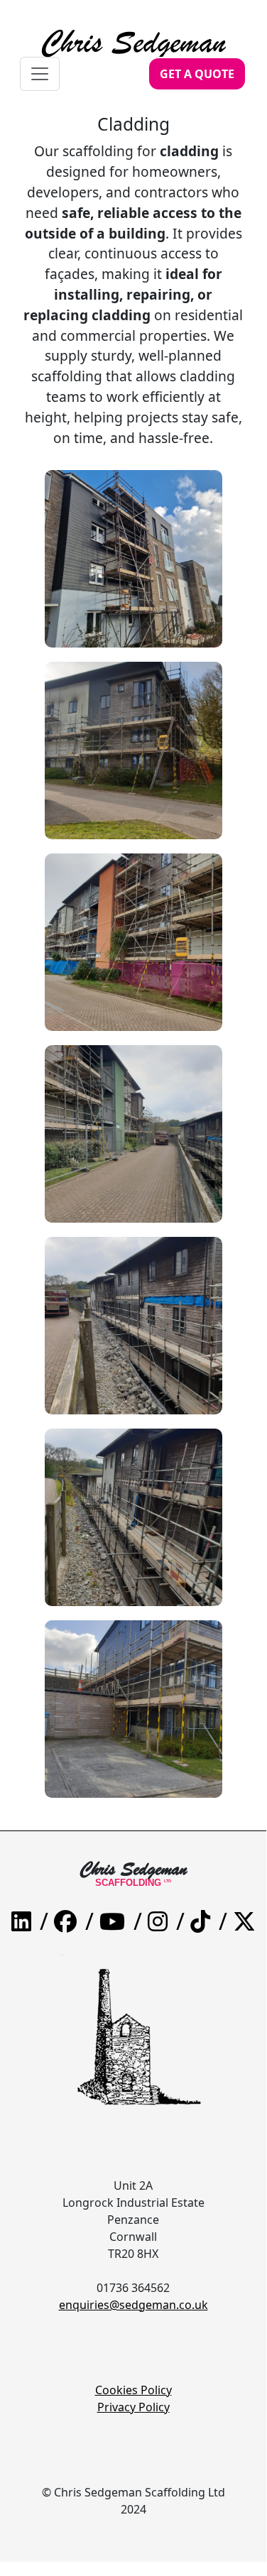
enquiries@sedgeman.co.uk (133, 2305)
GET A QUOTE (197, 74)
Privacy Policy (133, 2407)
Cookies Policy (133, 2390)
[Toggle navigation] (40, 74)
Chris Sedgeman (133, 31)
